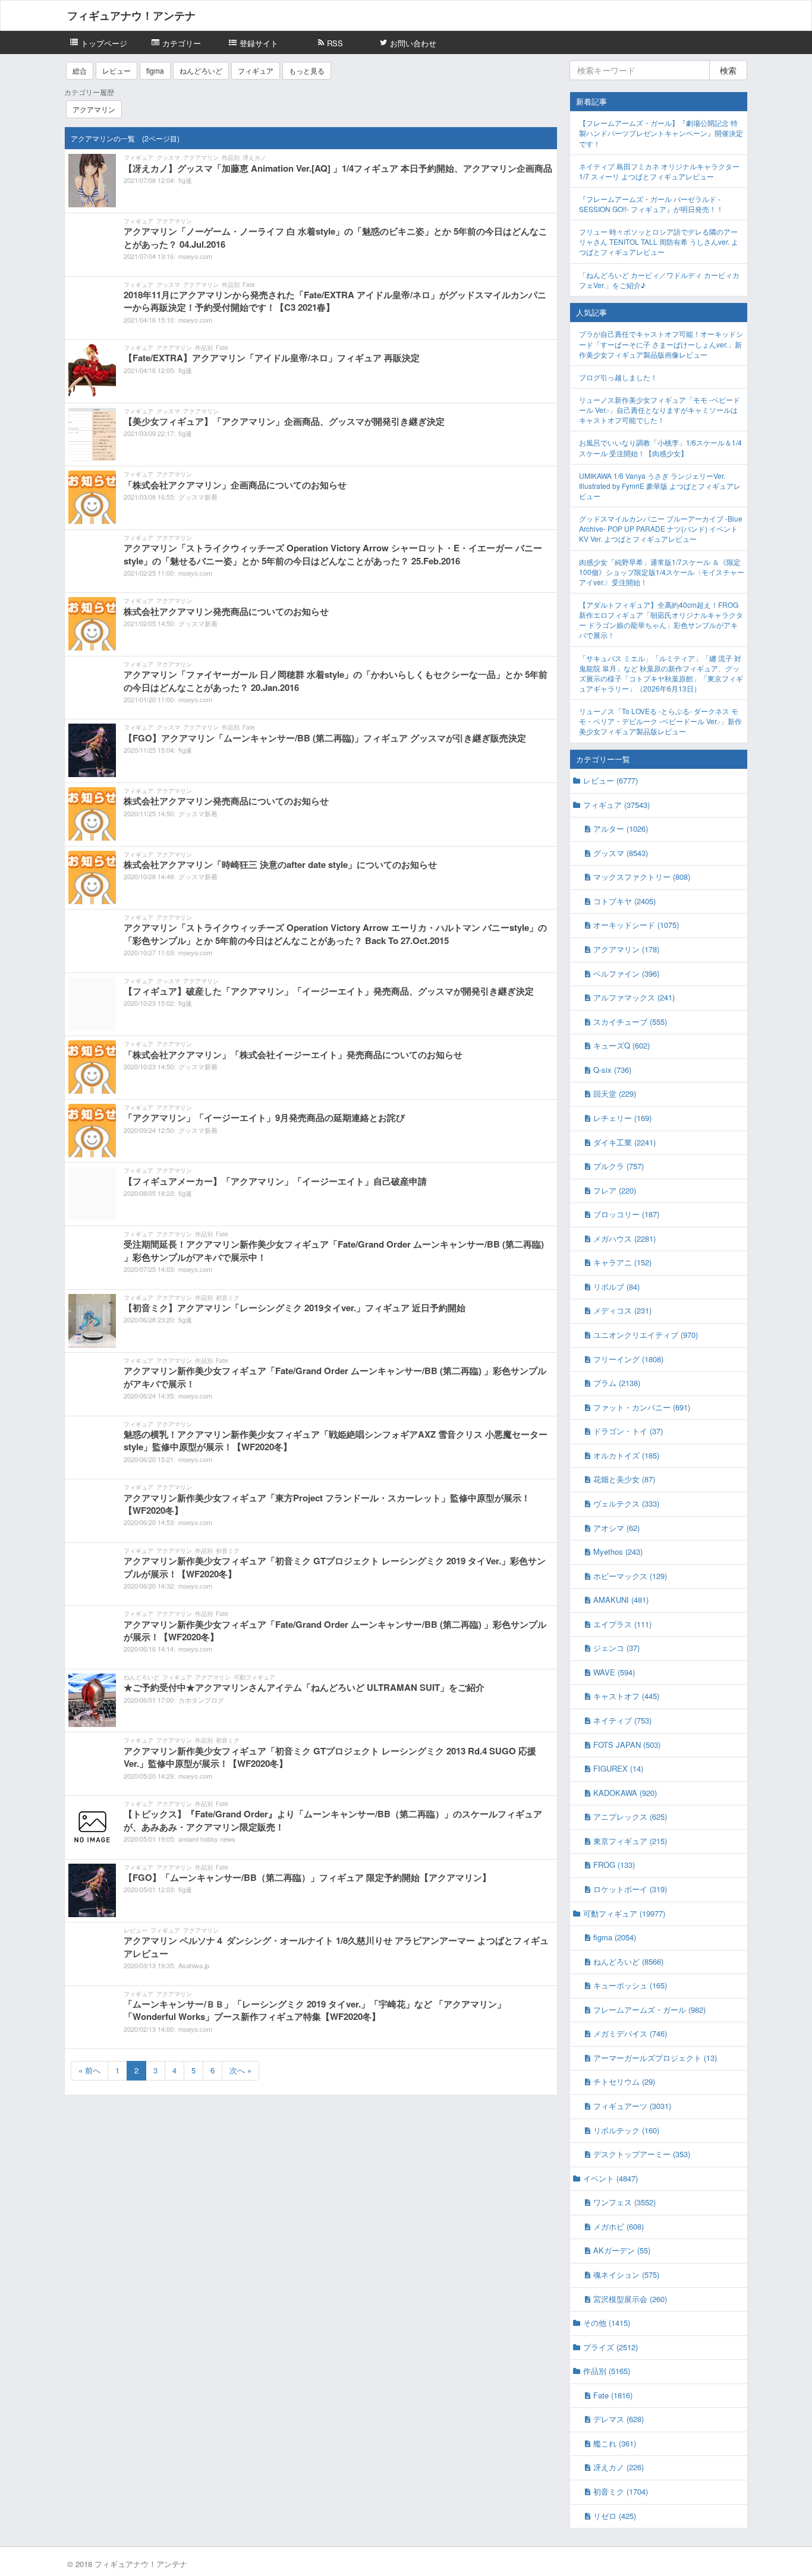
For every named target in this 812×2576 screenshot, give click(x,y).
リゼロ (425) (615, 2516)
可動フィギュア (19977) (624, 1913)
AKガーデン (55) (622, 2250)
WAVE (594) (614, 1672)
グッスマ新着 (198, 497)
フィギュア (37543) (616, 805)
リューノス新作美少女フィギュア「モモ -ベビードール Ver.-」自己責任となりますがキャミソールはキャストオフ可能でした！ (660, 410)
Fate (249, 285)
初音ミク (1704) (621, 2491)
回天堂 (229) (615, 1093)
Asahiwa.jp (194, 1965)
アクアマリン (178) (626, 949)
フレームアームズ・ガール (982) (649, 2010)
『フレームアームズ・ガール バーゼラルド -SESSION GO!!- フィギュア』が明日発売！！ (651, 204)
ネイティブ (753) (622, 1720)
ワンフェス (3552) (624, 2202)
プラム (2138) (617, 1383)
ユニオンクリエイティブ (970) (646, 1335)
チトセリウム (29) (624, 2081)
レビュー (117, 70)
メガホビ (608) (619, 2226)
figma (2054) (615, 1937)
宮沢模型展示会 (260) (630, 2299)
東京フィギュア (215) (630, 1841)
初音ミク (228, 1298)
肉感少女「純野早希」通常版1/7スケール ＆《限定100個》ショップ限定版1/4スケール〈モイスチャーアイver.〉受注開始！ (662, 572)
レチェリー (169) (622, 1118)
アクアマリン (94, 109)
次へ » (240, 2070)
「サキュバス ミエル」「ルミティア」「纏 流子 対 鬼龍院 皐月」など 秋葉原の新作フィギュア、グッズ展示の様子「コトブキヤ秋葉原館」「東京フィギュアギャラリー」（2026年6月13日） (661, 673)
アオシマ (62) (616, 1528)
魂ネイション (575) (626, 2274)
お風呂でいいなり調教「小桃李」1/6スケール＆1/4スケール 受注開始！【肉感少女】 (660, 447)
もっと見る (307, 70)
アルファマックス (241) (634, 997)
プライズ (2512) (610, 2347)
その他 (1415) (607, 2323)
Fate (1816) (613, 2395)
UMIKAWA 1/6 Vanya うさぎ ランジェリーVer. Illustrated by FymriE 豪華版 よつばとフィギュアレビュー (660, 486)
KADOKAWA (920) (625, 1793)
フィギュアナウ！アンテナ (131, 15)
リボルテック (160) (626, 2130)
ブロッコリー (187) (626, 1214)
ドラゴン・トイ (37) (628, 1431)
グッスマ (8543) (621, 853)
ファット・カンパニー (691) (642, 1407)
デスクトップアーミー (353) (642, 2154)
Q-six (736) (612, 1070)
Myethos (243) (618, 1551)
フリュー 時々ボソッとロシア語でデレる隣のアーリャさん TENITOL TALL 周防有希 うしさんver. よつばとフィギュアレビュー (659, 241)
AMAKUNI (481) (621, 1600)
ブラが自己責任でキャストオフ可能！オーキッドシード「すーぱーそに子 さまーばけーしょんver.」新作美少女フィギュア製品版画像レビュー (661, 344)
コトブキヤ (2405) (624, 901)
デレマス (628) (619, 2419)
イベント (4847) (610, 2178)
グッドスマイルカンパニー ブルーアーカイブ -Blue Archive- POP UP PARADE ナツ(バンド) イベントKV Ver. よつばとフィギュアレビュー (661, 528)
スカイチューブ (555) (630, 1022)
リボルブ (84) (616, 1287)
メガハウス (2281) (624, 1238)
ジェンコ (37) (616, 1648)
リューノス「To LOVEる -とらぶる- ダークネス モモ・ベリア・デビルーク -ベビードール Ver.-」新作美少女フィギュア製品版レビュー (660, 721)
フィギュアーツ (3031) (632, 2106)
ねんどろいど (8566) (628, 1961)
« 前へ (89, 2070)
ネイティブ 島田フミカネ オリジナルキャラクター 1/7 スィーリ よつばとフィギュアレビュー (659, 171)
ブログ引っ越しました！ (618, 377)
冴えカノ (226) (619, 2467)
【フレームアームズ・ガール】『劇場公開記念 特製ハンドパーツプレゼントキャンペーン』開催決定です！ (661, 133)
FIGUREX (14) (618, 1768)
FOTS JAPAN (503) (627, 1745)
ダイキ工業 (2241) (624, 1142)
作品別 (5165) (607, 2371)
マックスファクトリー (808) (642, 877)
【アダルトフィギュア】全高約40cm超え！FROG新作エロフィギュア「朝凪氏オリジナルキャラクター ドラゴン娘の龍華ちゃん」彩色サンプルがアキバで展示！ (661, 620)
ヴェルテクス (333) (626, 1503)
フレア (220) (615, 1190)
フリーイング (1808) (628, 1359)
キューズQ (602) (621, 1045)
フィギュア (256, 70)
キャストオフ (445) (626, 1696)
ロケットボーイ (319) (630, 1889)
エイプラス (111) (622, 1624)
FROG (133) (614, 1865)
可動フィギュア (254, 1677)
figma (155, 70)
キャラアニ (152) (622, 1262)
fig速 (185, 180)
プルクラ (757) (619, 1166)
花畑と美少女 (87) (624, 1479)
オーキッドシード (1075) (636, 925)
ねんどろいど (201, 70)
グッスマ (168, 157)
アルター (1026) (621, 828)
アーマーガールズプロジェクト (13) (655, 2058)
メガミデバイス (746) (630, 2033)
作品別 (231, 157)
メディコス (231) (622, 1310)
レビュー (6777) (610, 780)
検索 (728, 70)
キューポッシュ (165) (630, 1985)
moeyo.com (195, 256)
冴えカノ (254, 157)
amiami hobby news (207, 1839)
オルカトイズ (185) (626, 1455)
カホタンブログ (201, 1700)
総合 (80, 70)
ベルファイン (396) (626, 973)
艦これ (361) (615, 2443)
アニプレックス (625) (630, 1816)
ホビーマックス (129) (630, 1576)
